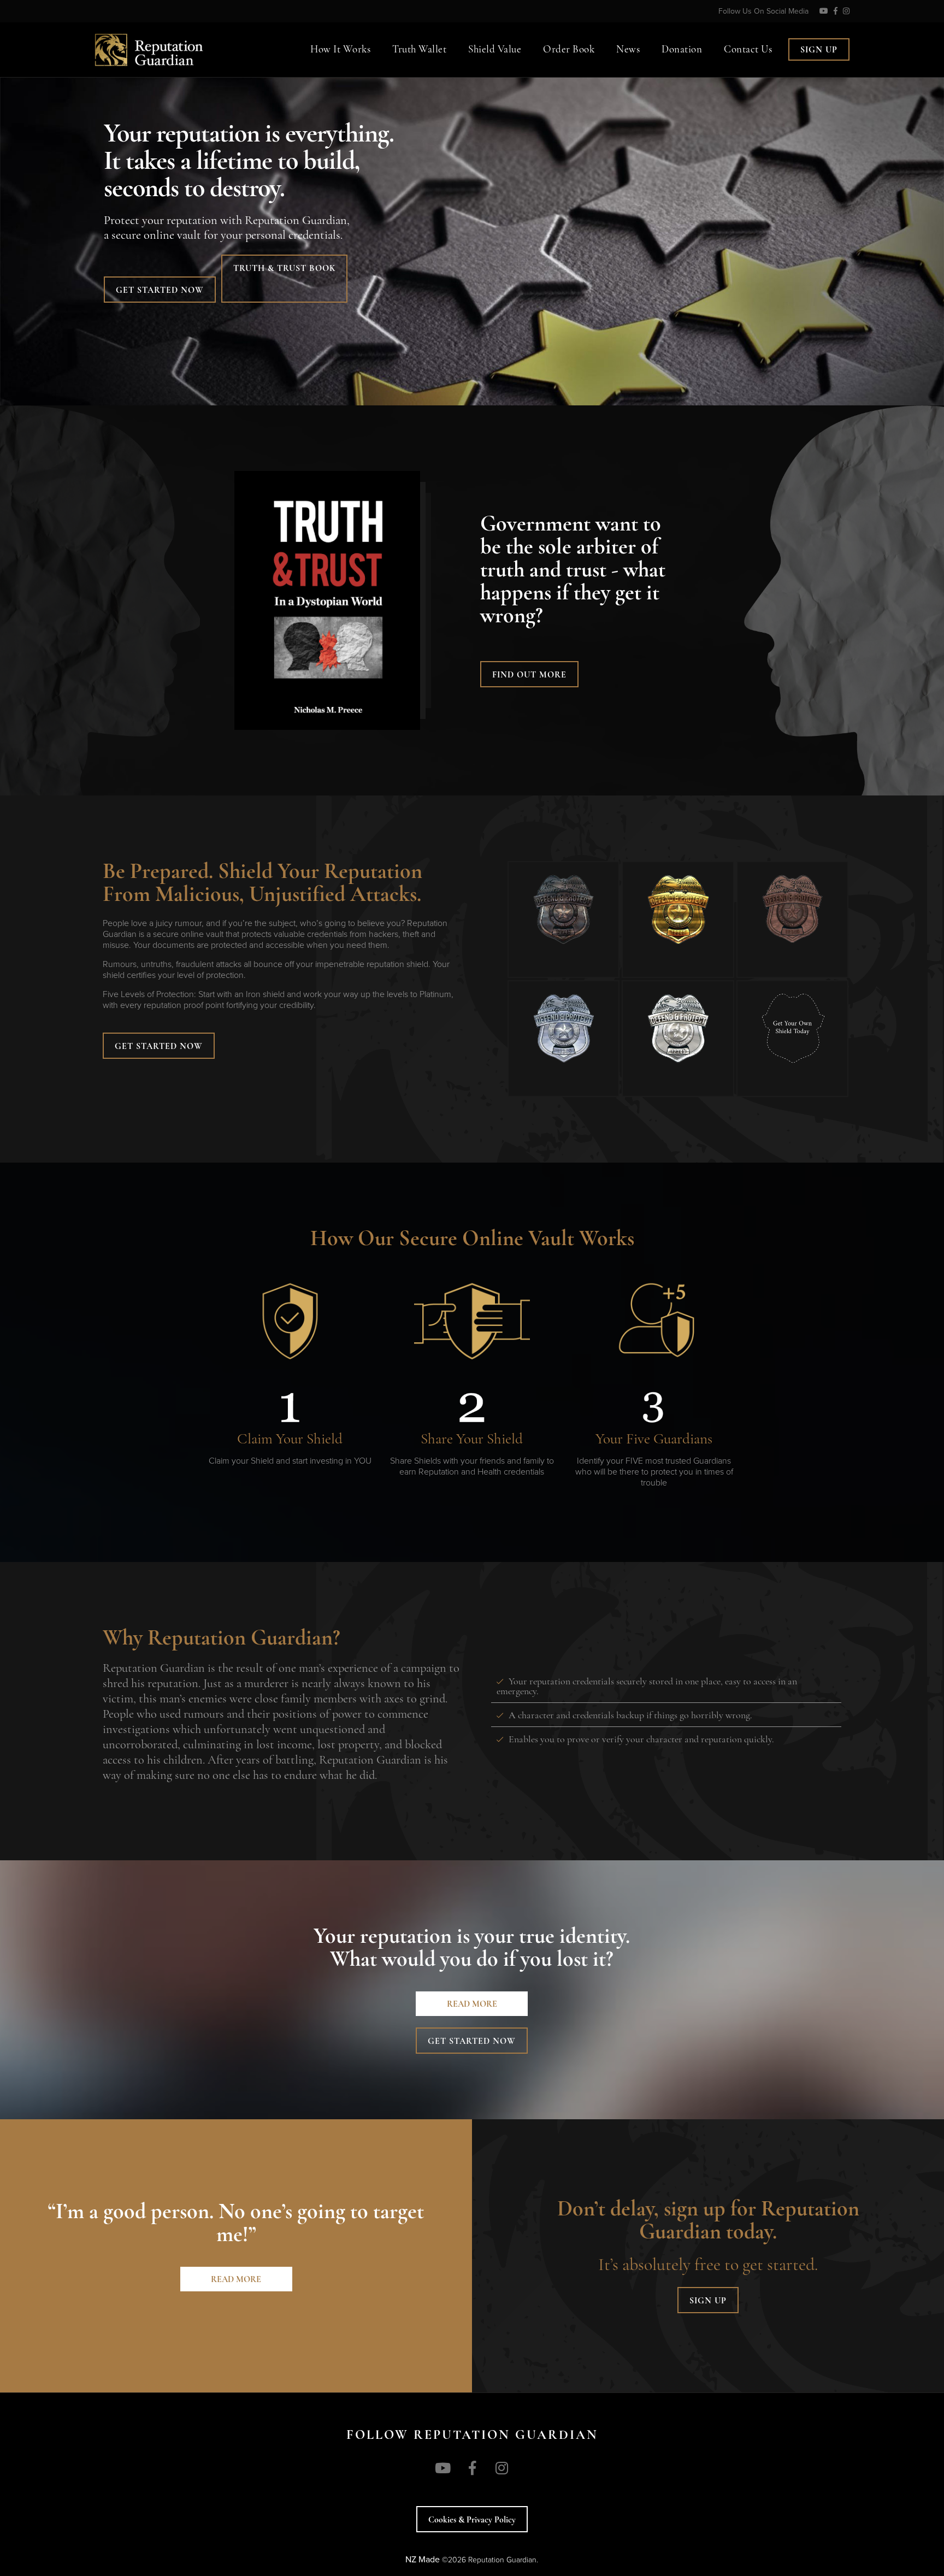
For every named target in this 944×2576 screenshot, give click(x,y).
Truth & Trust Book (284, 269)
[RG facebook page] (836, 11)
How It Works (340, 50)
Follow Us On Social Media (763, 11)
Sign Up (819, 50)
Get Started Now (160, 291)
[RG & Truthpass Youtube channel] (824, 11)
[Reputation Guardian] (189, 39)
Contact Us (748, 50)
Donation (682, 50)
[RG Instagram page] (846, 11)
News (628, 50)
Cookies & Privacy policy (472, 2520)
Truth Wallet (419, 50)
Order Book (569, 50)
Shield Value (495, 50)
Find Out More (529, 675)
